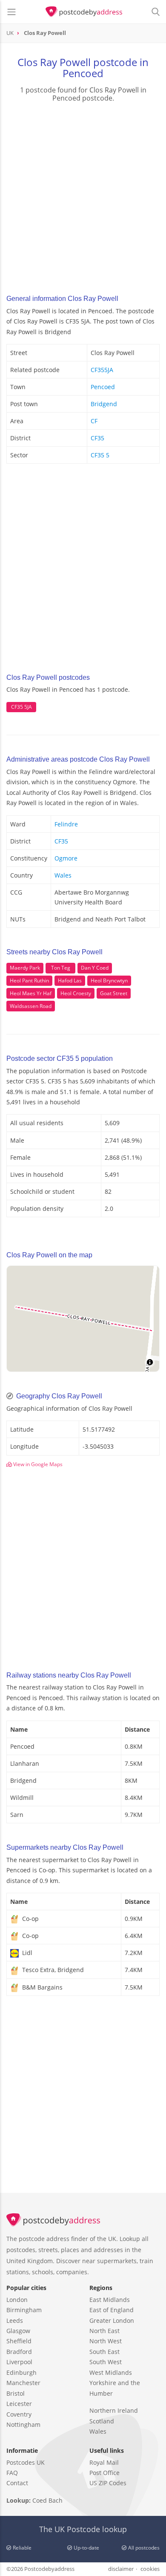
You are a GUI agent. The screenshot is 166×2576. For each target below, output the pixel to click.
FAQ (12, 2473)
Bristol (16, 2393)
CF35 (97, 438)
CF (94, 421)
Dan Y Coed (95, 968)
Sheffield (19, 2341)
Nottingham (23, 2424)
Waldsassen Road (31, 1006)
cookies (150, 2569)
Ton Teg (61, 968)
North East (104, 2331)
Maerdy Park (25, 968)
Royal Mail (104, 2462)
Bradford (19, 2352)
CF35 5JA (21, 707)
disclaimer (121, 2569)
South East (104, 2352)
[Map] (83, 1319)
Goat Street (114, 993)
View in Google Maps (37, 1464)
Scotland (102, 2421)
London (17, 2300)
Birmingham (24, 2310)
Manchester (23, 2383)
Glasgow (18, 2331)
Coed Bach (47, 2500)
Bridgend (104, 404)
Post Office (104, 2473)
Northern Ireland (114, 2410)
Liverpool (19, 2362)
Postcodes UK (26, 2462)
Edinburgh (21, 2372)
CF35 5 (100, 455)
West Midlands (111, 2372)
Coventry (19, 2414)
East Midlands (110, 2300)
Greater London (112, 2320)
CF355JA (102, 370)
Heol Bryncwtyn (109, 980)
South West (106, 2362)
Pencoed (103, 387)
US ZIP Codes (108, 2483)
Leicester (19, 2404)
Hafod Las (70, 980)
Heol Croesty (76, 993)
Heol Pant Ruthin (29, 980)
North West (106, 2341)
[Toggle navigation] (11, 12)
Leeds (15, 2320)
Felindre (66, 824)
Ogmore (66, 858)
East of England (112, 2310)
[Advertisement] (83, 196)
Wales (63, 875)
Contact (17, 2483)
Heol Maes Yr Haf (31, 993)
